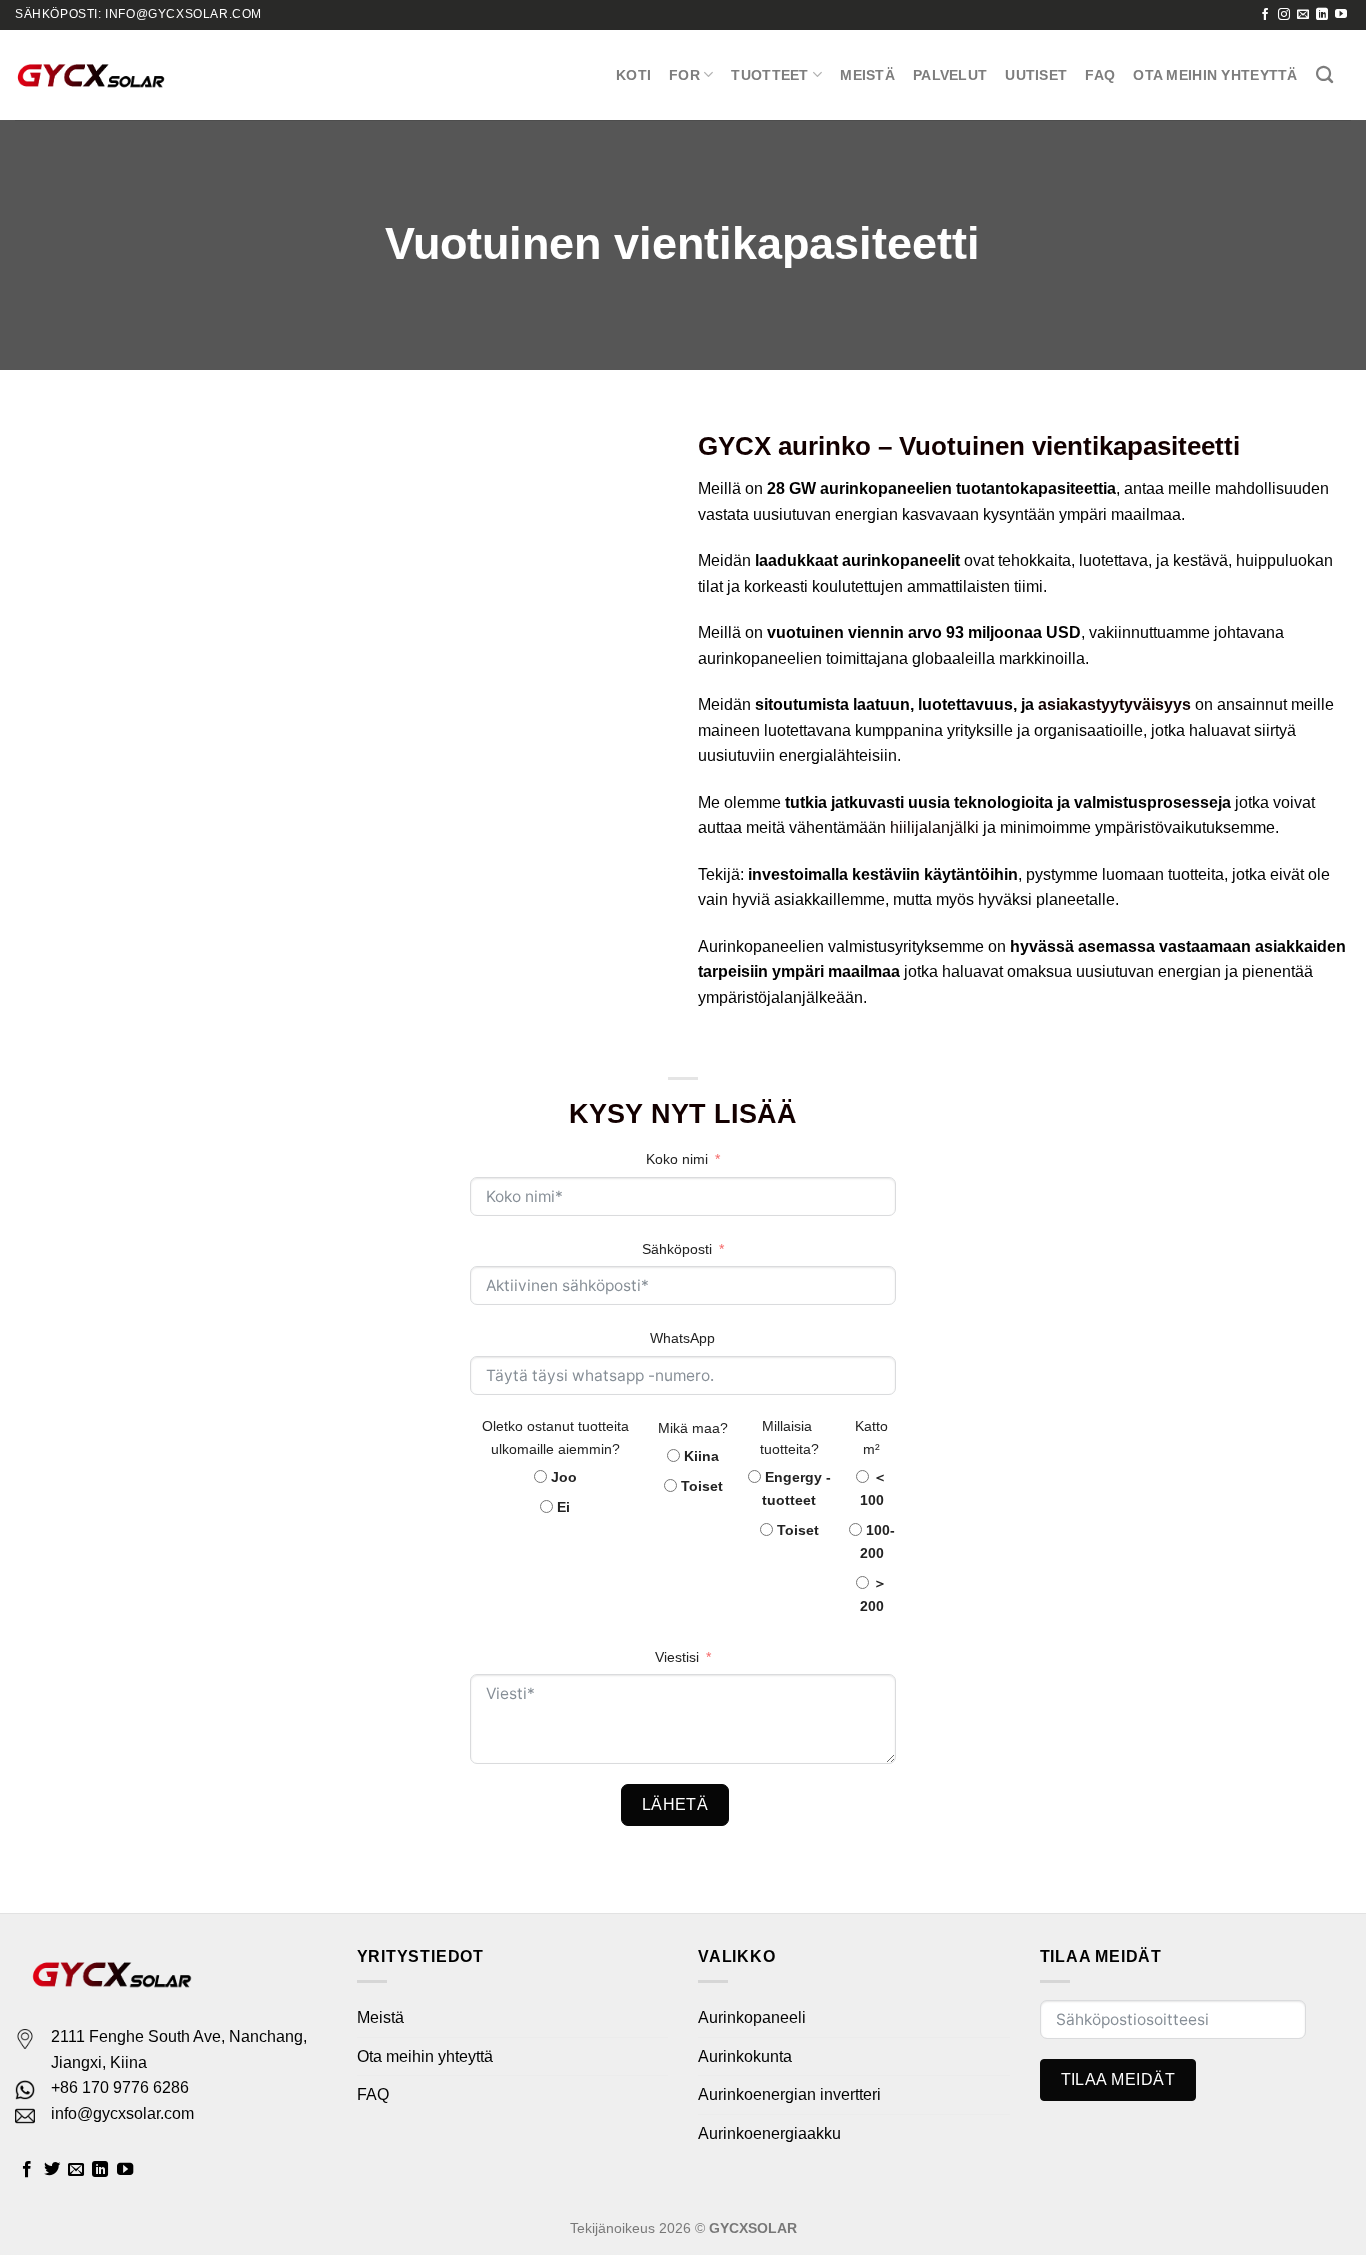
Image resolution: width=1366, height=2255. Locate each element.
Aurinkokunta (745, 2056)
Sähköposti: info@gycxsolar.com (138, 14)
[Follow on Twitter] (52, 2170)
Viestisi (677, 1657)
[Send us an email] (1303, 15)
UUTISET (1036, 75)
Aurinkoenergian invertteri (789, 2094)
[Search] (1324, 75)
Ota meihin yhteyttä (1215, 75)
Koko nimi (677, 1159)
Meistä (867, 75)
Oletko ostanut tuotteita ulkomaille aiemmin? (555, 1437)
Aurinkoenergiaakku (769, 2133)
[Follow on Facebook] (1265, 15)
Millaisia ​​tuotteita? (789, 1437)
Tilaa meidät (1118, 2079)
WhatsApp (682, 1338)
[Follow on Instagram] (1284, 15)
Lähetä (675, 1804)
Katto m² (871, 1437)
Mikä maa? (693, 1428)
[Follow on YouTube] (1341, 15)
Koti (633, 75)
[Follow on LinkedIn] (1322, 15)
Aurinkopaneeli (752, 2017)
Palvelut (950, 75)
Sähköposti (677, 1249)
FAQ (1100, 75)
